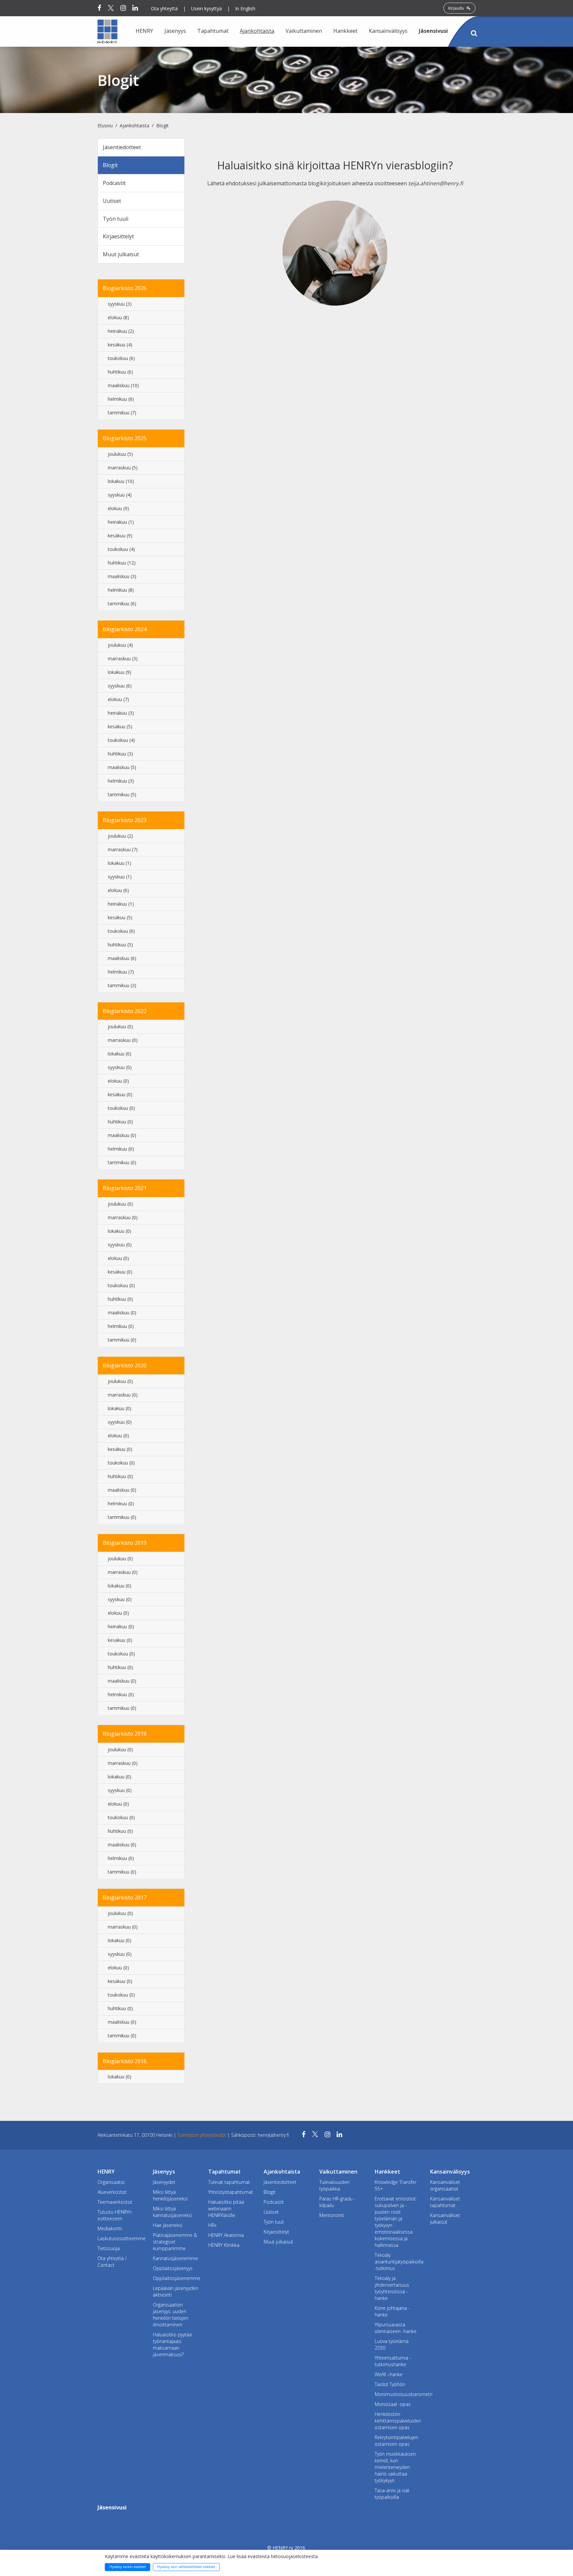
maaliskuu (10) (123, 385)
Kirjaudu (457, 8)
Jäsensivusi (433, 31)
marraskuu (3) (123, 659)
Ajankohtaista (134, 125)
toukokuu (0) (121, 1108)
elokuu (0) (118, 1081)
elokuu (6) (118, 890)
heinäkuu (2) (121, 331)
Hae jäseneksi (168, 2225)
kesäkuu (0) (120, 1094)
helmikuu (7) (121, 972)
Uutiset (112, 201)
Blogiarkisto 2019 (125, 1543)
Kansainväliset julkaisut (445, 2218)
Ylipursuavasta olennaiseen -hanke (396, 2328)
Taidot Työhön (390, 2384)
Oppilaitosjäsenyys (173, 2268)
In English (245, 8)
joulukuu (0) (120, 1026)
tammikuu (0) (122, 1162)
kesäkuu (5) (120, 726)
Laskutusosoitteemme (120, 2238)
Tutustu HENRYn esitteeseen (115, 2215)
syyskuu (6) (120, 686)
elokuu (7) (118, 699)
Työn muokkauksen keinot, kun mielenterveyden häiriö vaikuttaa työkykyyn (395, 2467)
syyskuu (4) (120, 495)
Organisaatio (111, 2182)
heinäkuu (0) (121, 1626)
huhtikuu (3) (120, 754)
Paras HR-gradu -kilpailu (337, 2202)
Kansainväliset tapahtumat (445, 2202)
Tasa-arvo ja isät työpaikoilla (392, 2494)
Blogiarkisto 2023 (125, 820)
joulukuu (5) (120, 454)
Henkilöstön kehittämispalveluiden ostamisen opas (397, 2421)
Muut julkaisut (121, 254)
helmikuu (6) (121, 399)
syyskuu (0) (120, 1067)
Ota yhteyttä (164, 8)
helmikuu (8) (121, 590)
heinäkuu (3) (121, 713)
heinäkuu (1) (121, 522)
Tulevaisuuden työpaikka (334, 2185)
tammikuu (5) (122, 794)
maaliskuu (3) (122, 576)
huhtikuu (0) (120, 1122)
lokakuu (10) (121, 481)
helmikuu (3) (121, 781)
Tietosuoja (109, 2248)
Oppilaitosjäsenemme (176, 2278)
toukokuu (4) (121, 549)
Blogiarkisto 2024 (125, 629)
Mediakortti (110, 2228)
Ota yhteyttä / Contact (112, 2262)
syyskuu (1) (120, 877)
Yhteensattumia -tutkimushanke (393, 2361)
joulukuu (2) (120, 836)
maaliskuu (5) (122, 767)
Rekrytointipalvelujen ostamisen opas (396, 2441)
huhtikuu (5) (120, 945)
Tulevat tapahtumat (229, 2182)
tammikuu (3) (122, 985)
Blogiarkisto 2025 (125, 438)
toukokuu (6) (121, 358)
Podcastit (114, 183)
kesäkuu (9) (120, 536)
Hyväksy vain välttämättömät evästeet (186, 2567)
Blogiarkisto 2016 (125, 2061)
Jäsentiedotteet (122, 147)
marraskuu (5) (123, 468)
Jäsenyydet (164, 2182)
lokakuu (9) (120, 672)
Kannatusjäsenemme (175, 2258)
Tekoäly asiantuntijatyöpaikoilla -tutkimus (397, 2262)
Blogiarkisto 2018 (125, 1734)
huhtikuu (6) (120, 372)
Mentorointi (332, 2215)
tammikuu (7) (122, 413)
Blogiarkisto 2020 (125, 1365)
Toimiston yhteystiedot (202, 2135)
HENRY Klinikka (224, 2245)
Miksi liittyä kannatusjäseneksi (172, 2212)
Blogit (162, 125)
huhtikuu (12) (122, 563)
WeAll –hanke (389, 2374)
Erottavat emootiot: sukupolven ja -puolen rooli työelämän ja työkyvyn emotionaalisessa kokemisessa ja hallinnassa (396, 2222)
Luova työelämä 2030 (392, 2344)
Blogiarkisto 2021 (125, 1188)
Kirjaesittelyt (118, 236)
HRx (212, 2225)
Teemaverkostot (115, 2202)
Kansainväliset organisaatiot (445, 2185)
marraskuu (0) (123, 1040)
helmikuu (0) (121, 1149)
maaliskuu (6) (122, 958)
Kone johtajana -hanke (392, 2311)
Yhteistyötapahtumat (231, 2192)
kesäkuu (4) (120, 345)
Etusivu (105, 125)
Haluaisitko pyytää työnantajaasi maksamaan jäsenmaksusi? (172, 2344)
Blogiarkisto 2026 (125, 288)
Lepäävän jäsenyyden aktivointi (176, 2291)
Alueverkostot (112, 2192)
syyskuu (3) (120, 304)
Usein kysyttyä (206, 8)
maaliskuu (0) (122, 1135)
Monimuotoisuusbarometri (397, 2394)
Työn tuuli (116, 219)
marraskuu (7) (123, 849)
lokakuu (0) (120, 1054)
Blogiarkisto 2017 (125, 1897)
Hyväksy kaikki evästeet (128, 2567)
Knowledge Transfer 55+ (396, 2185)
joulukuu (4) (120, 645)
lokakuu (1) (120, 863)
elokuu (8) (118, 317)
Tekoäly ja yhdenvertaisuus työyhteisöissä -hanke (392, 2288)
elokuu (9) (118, 508)
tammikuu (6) (122, 603)
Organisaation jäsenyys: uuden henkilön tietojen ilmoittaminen (171, 2315)
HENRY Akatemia (226, 2235)
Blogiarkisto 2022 (125, 1011)
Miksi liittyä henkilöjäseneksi (170, 2195)
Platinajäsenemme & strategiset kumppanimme (175, 2242)
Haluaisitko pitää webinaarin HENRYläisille (226, 2209)
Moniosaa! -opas (393, 2404)
